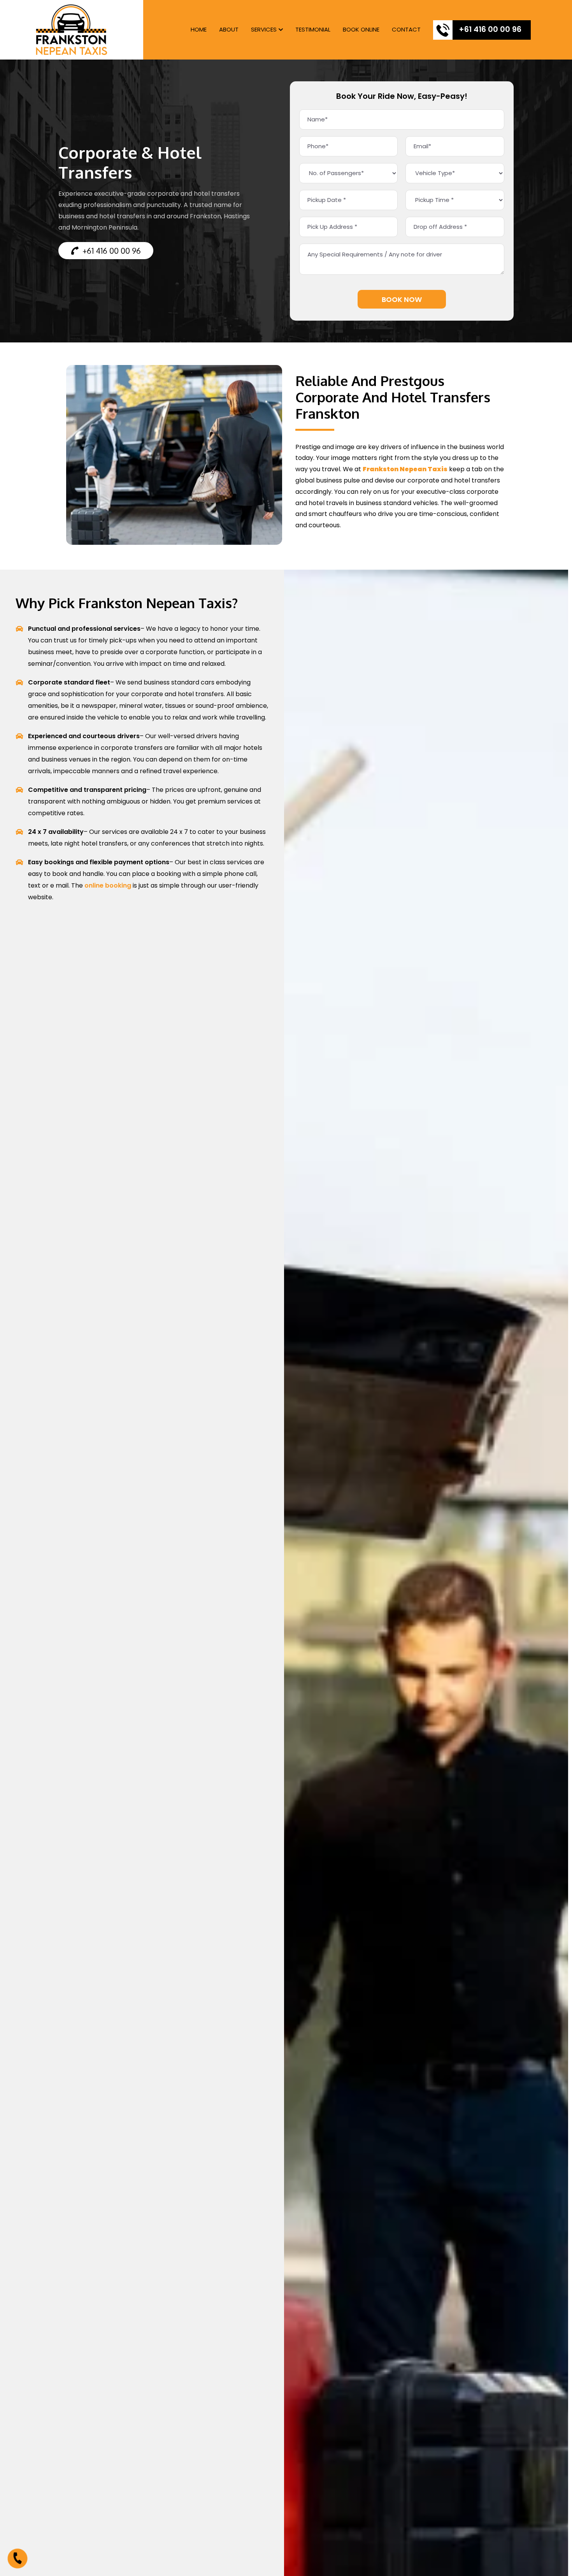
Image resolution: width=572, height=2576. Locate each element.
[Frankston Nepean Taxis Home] (72, 30)
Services (264, 29)
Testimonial (313, 29)
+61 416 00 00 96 (490, 29)
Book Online (361, 29)
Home (199, 29)
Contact (406, 29)
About (229, 29)
